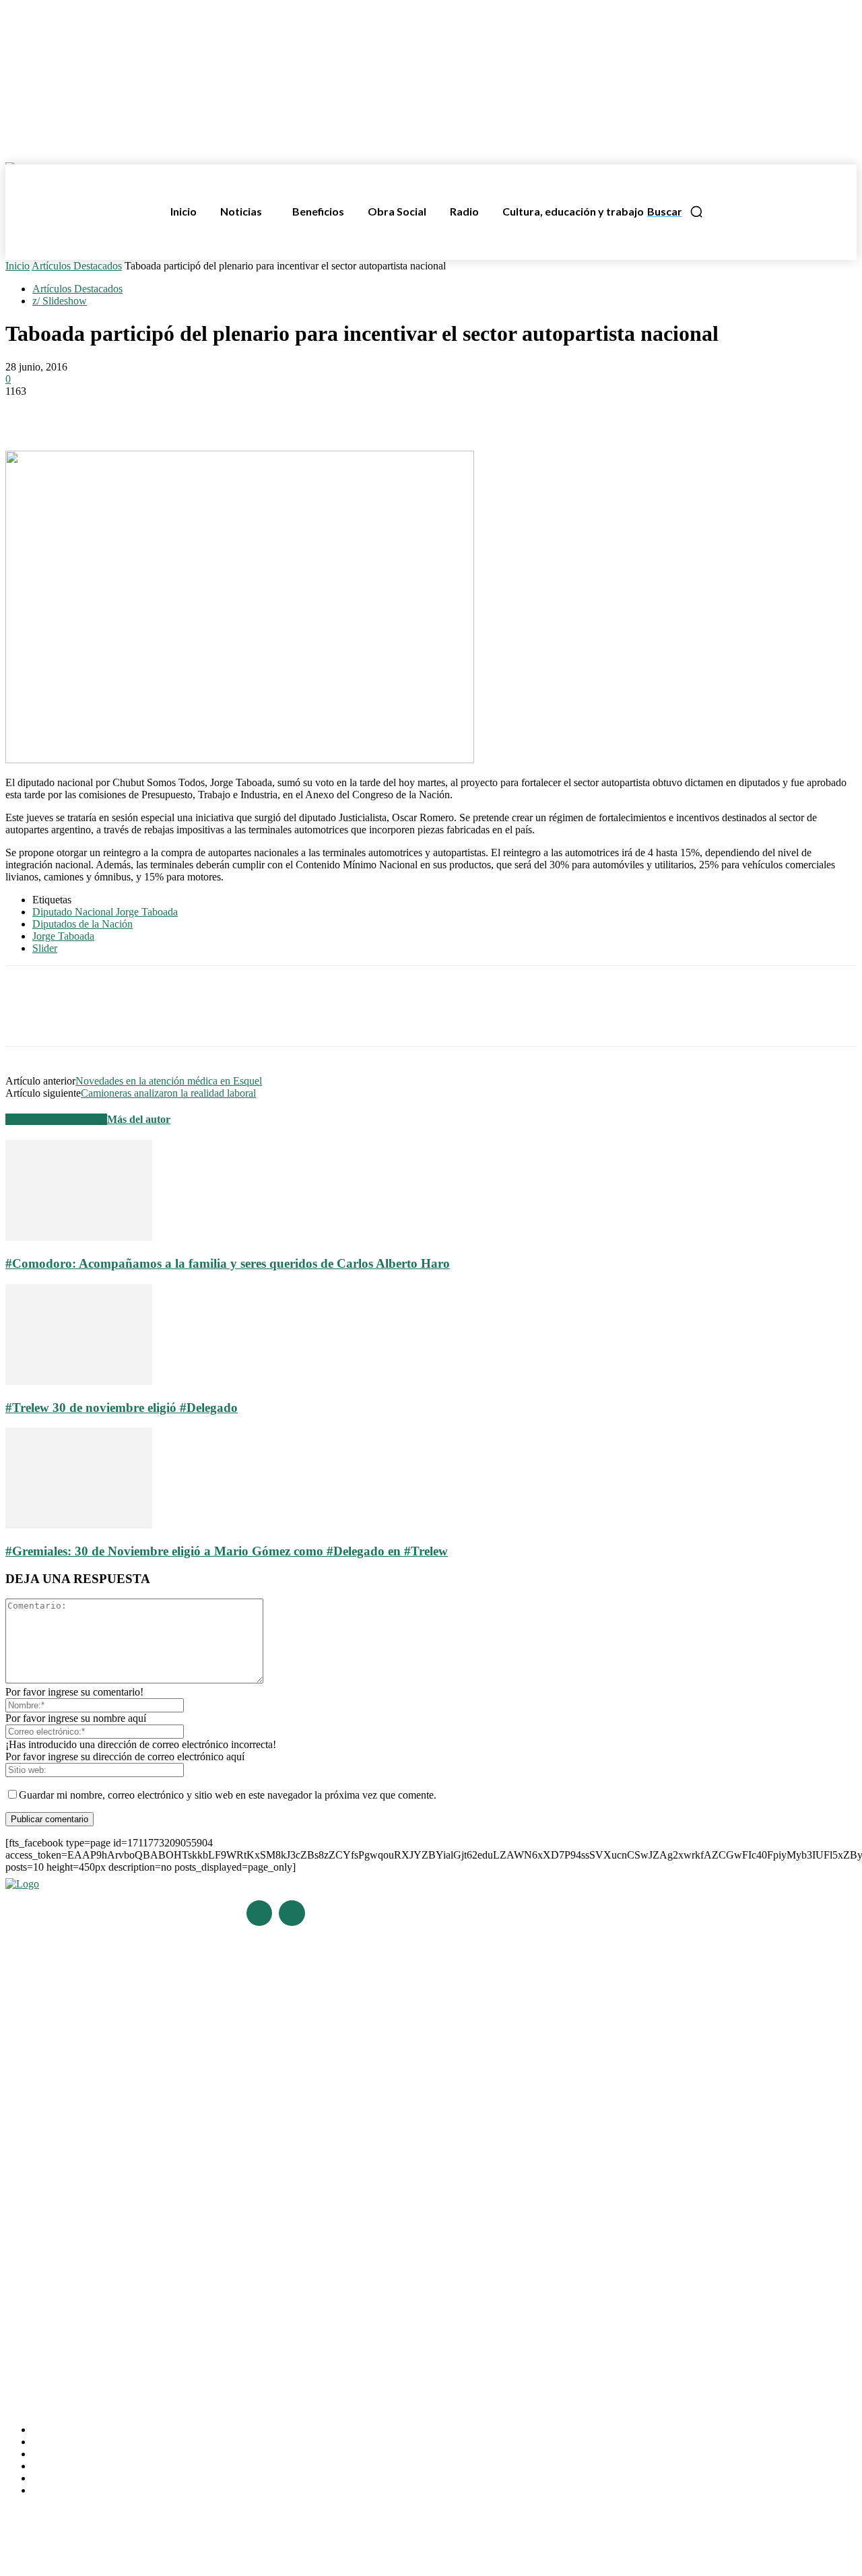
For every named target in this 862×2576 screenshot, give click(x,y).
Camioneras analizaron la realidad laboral (168, 1093)
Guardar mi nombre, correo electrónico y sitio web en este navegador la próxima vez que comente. (228, 1795)
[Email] (173, 412)
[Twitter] (76, 412)
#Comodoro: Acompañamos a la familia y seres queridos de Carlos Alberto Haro (228, 1263)
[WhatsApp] (125, 412)
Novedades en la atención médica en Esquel (169, 1081)
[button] (675, 212)
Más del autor (139, 1119)
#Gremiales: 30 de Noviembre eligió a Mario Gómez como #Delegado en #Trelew (227, 1551)
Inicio (18, 266)
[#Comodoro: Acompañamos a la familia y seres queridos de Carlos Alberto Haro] (79, 1237)
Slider (45, 948)
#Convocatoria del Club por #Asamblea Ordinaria (107, 2134)
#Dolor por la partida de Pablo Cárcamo (87, 2115)
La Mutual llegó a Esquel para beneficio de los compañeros (127, 2225)
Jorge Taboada (63, 936)
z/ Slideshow (60, 301)
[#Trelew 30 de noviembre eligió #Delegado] (79, 1381)
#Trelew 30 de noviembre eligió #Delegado (122, 1408)
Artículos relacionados (56, 1119)
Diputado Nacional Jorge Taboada (105, 912)
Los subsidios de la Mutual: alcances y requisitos (106, 2262)
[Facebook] (28, 412)
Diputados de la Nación (82, 924)
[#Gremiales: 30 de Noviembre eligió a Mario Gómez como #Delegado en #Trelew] (79, 1525)
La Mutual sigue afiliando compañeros (84, 2244)
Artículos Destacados (77, 266)
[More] (222, 412)
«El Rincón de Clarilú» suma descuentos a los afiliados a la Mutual (140, 2282)
